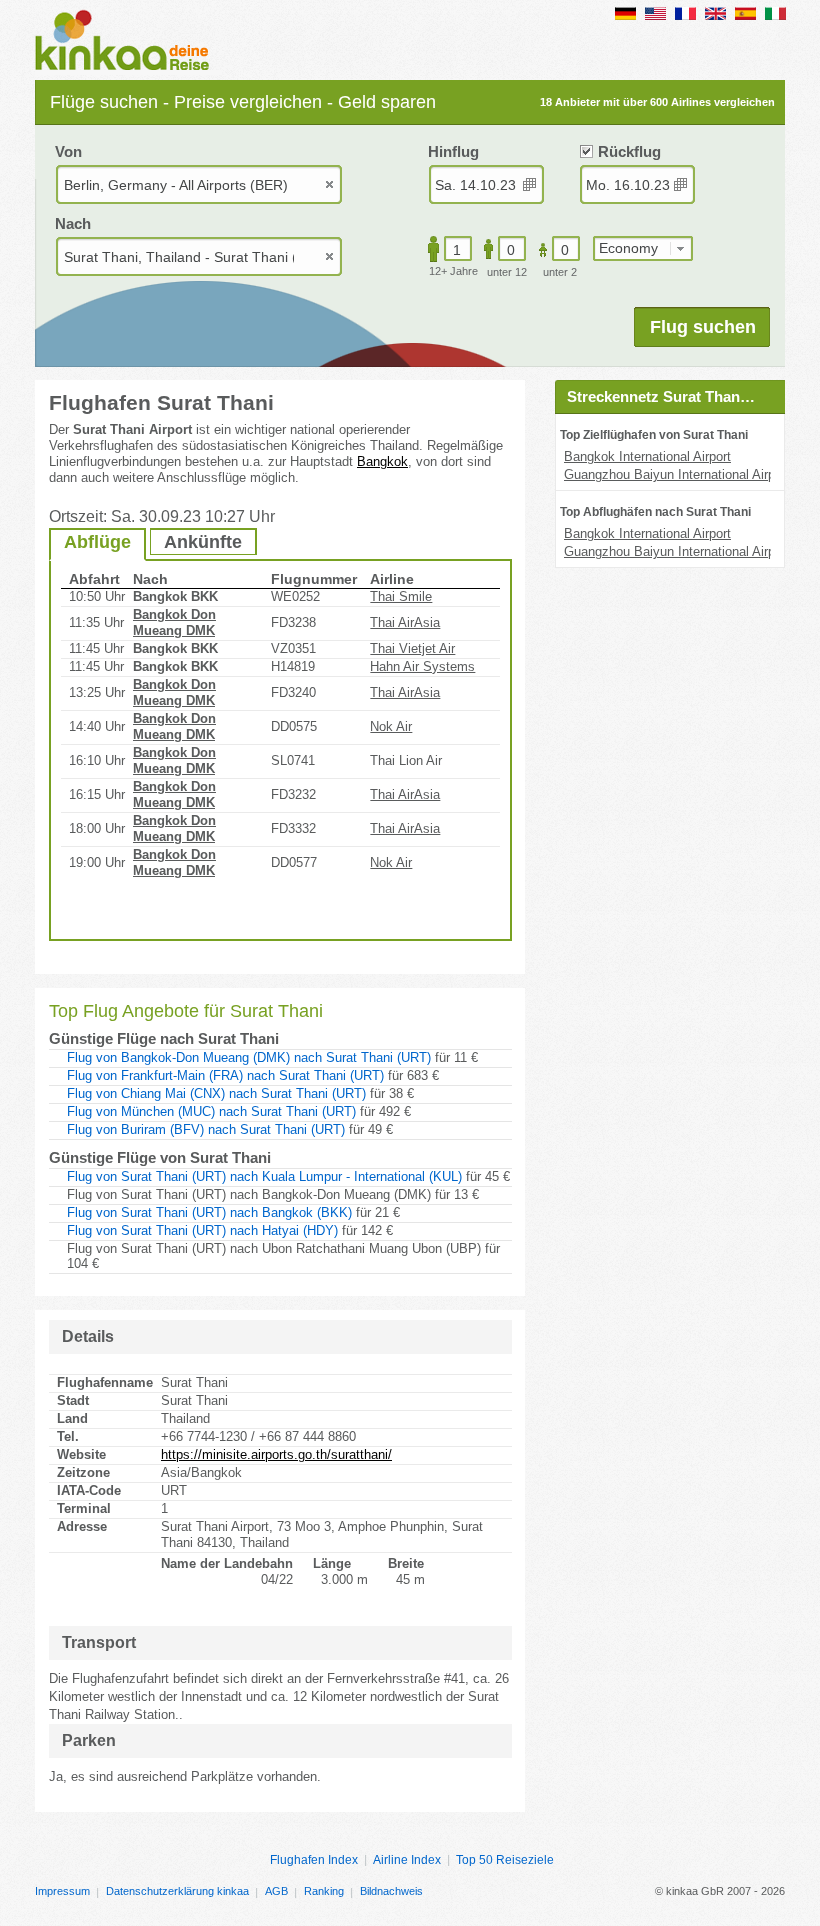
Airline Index (407, 1860)
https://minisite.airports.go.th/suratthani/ (276, 1454)
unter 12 (507, 272)
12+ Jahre (453, 271)
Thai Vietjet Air (412, 648)
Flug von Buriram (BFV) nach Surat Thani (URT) (206, 1129)
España (745, 13)
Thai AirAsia (405, 622)
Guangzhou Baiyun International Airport (677, 474)
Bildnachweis (391, 1891)
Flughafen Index (314, 1860)
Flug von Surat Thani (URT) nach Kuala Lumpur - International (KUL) (264, 1176)
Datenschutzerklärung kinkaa (177, 1891)
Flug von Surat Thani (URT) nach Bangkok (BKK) (209, 1212)
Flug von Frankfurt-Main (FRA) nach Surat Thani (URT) (225, 1075)
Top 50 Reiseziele (505, 1860)
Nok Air (391, 726)
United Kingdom (715, 13)
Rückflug (629, 151)
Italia (775, 13)
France (685, 13)
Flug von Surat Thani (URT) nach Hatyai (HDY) (202, 1230)
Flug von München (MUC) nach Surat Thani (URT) (211, 1111)
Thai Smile (401, 596)
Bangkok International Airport (647, 456)
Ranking (324, 1891)
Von (68, 151)
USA (655, 13)
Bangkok (382, 461)
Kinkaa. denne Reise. (128, 42)
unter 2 (560, 272)
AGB (276, 1891)
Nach (73, 223)
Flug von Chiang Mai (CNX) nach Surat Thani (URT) (216, 1093)
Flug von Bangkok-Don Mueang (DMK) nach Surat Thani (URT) (249, 1057)
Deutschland (625, 13)
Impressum (62, 1891)
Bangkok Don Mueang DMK (174, 622)
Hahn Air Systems (422, 666)
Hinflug (453, 151)
